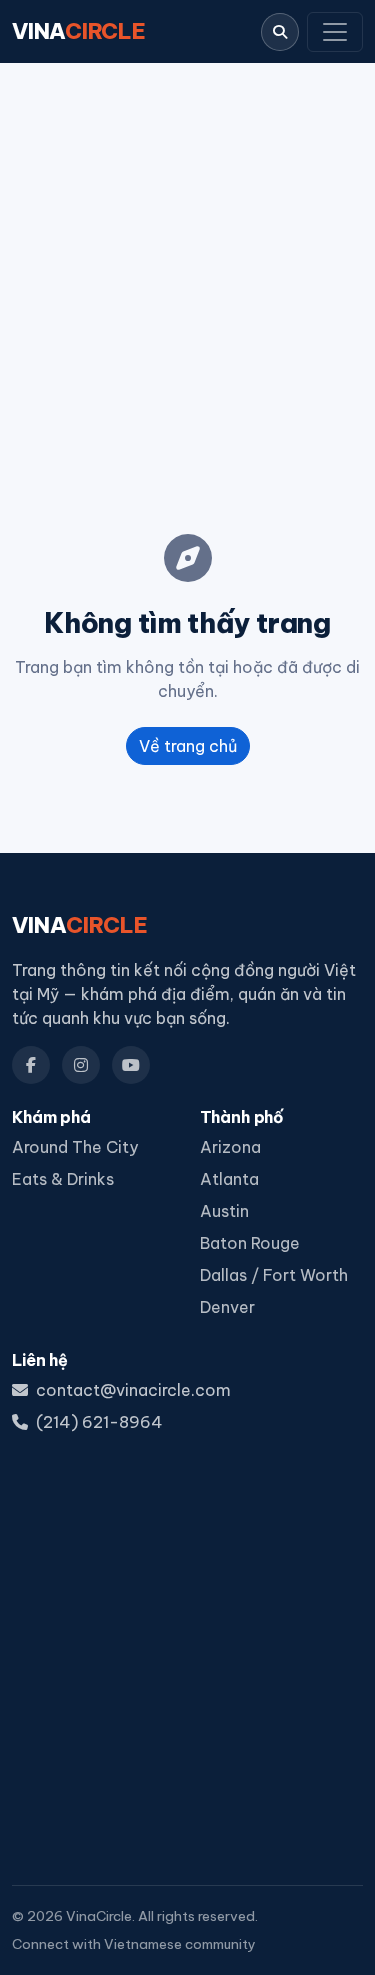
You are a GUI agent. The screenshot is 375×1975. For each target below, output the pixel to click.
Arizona (230, 1147)
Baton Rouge (250, 1243)
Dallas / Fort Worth (274, 1275)
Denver (227, 1307)
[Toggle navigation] (335, 32)
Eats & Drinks (63, 1179)
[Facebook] (31, 1065)
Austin (224, 1211)
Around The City (75, 1147)
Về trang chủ (188, 746)
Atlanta (229, 1179)
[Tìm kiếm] (280, 32)
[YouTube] (131, 1065)
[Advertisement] (187, 278)
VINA (79, 31)
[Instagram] (81, 1065)
